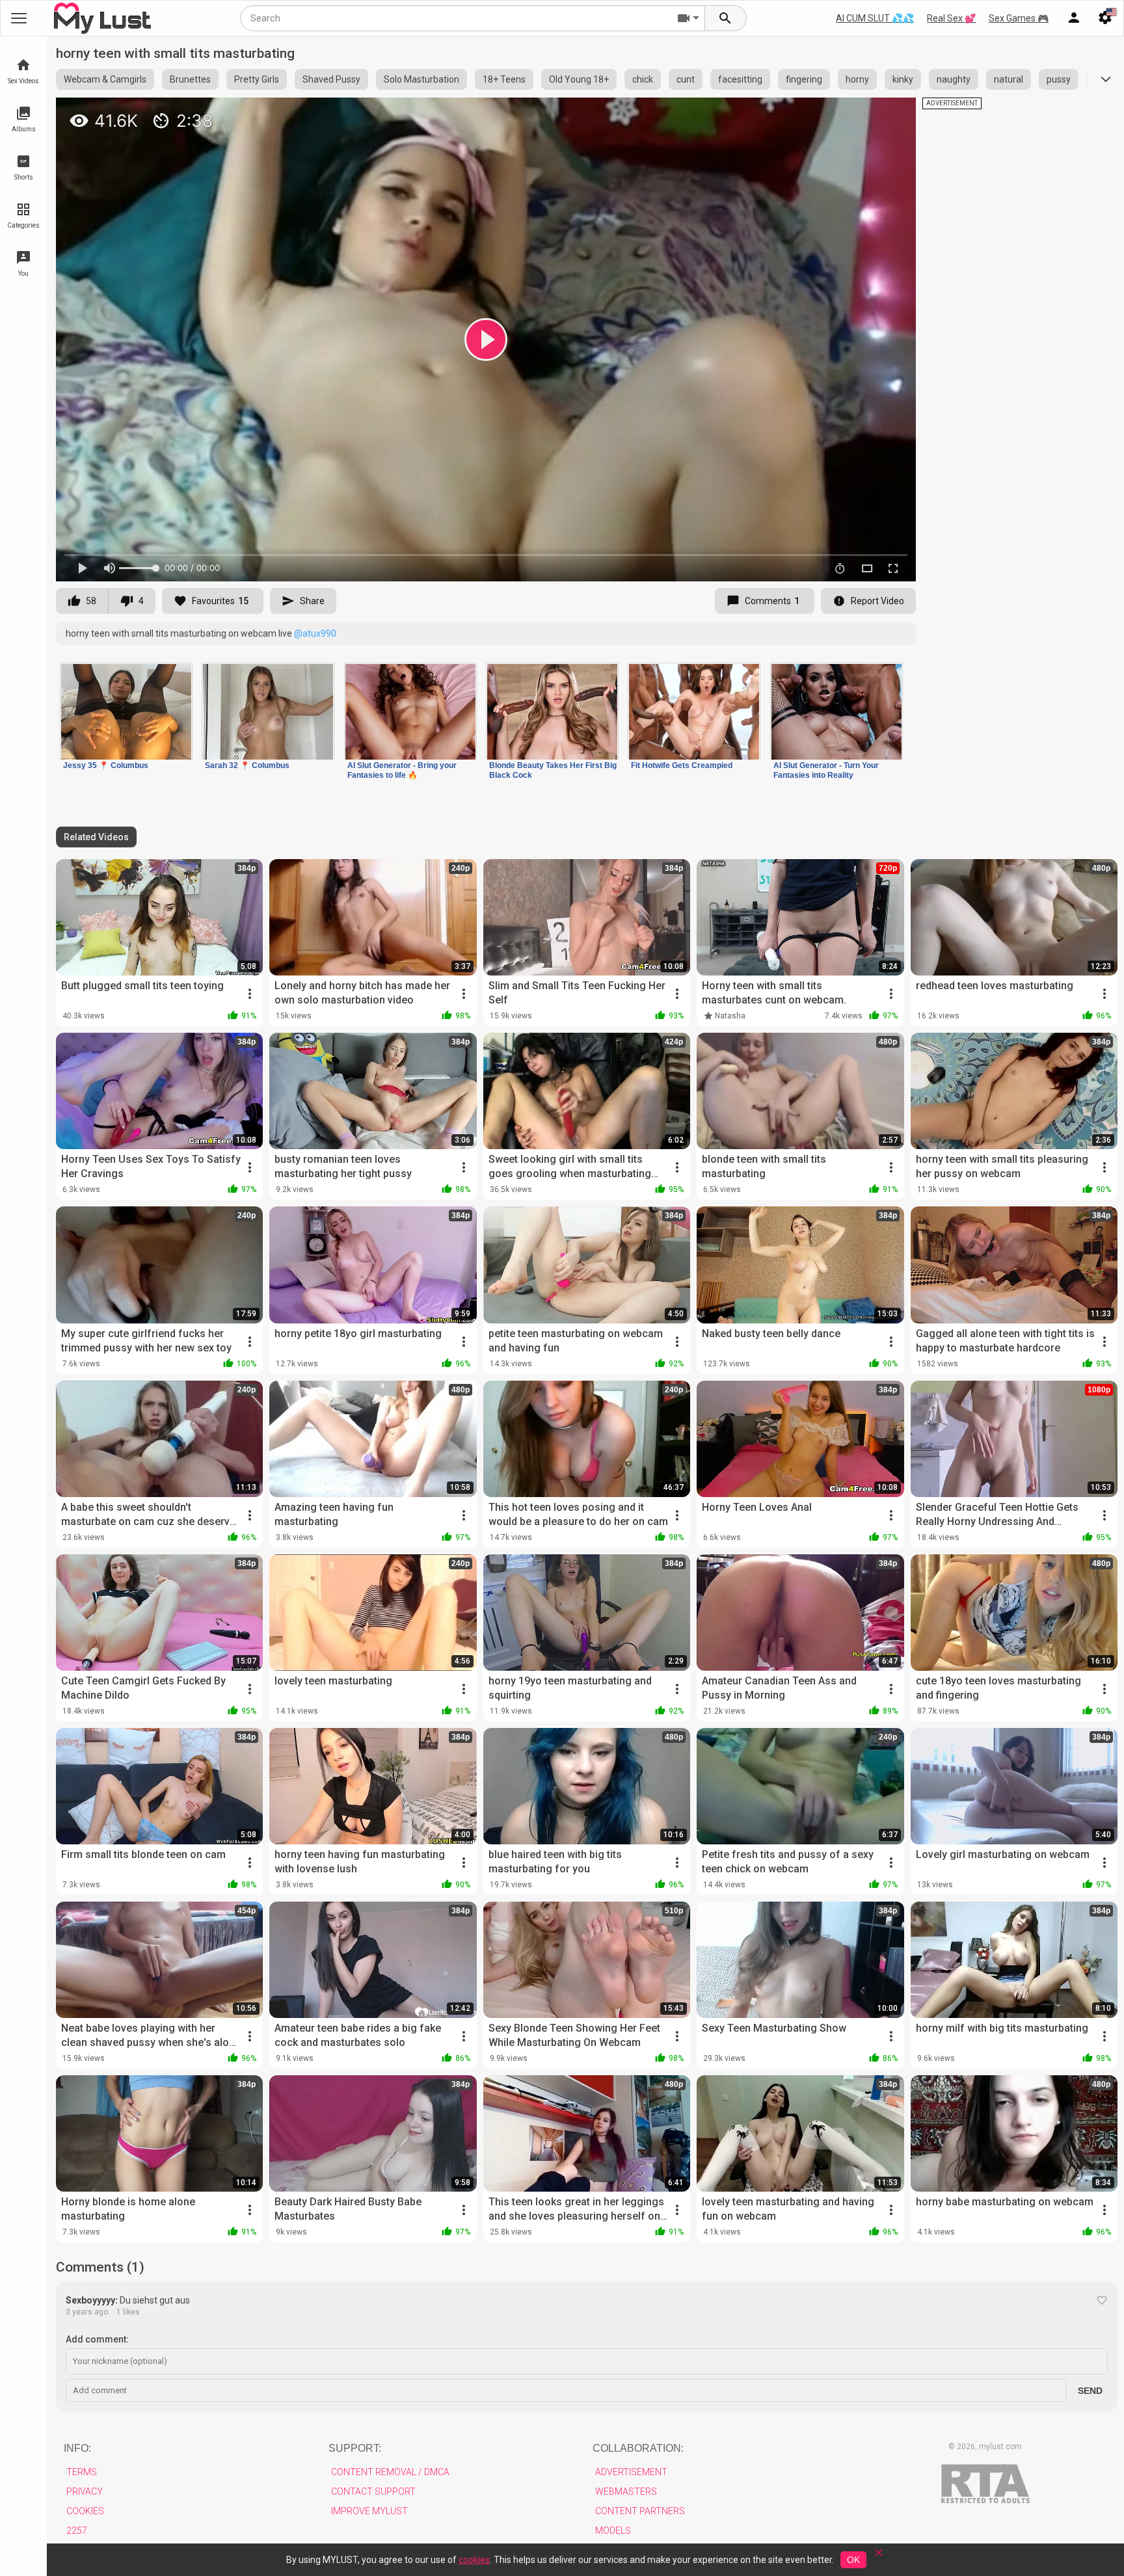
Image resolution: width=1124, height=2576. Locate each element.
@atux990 (315, 633)
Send (1090, 2391)
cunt (686, 79)
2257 (77, 2530)
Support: (355, 2448)
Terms (82, 2472)
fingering (804, 79)
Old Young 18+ (579, 79)
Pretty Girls (257, 79)
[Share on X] (892, 113)
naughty (954, 79)
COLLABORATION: (638, 2448)
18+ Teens (504, 79)
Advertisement (631, 2472)
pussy (1059, 79)
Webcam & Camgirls (105, 79)
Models (613, 2530)
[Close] (879, 2557)
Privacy (85, 2491)
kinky (903, 79)
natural (1009, 79)
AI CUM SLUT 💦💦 (875, 18)
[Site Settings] (1105, 18)
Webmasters (626, 2491)
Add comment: (97, 2339)
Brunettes (190, 79)
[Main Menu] (19, 18)
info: (77, 2448)
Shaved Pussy (331, 79)
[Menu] (1074, 18)
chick (643, 79)
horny (857, 79)
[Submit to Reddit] (863, 113)
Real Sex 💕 (951, 18)
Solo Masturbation (421, 79)
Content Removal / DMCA (390, 2472)
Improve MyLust (369, 2511)
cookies (474, 2560)
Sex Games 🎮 (1019, 18)
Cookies (85, 2511)
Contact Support (373, 2491)
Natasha (730, 1016)
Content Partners (640, 2511)
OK (853, 2560)
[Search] (726, 18)
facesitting (740, 79)
